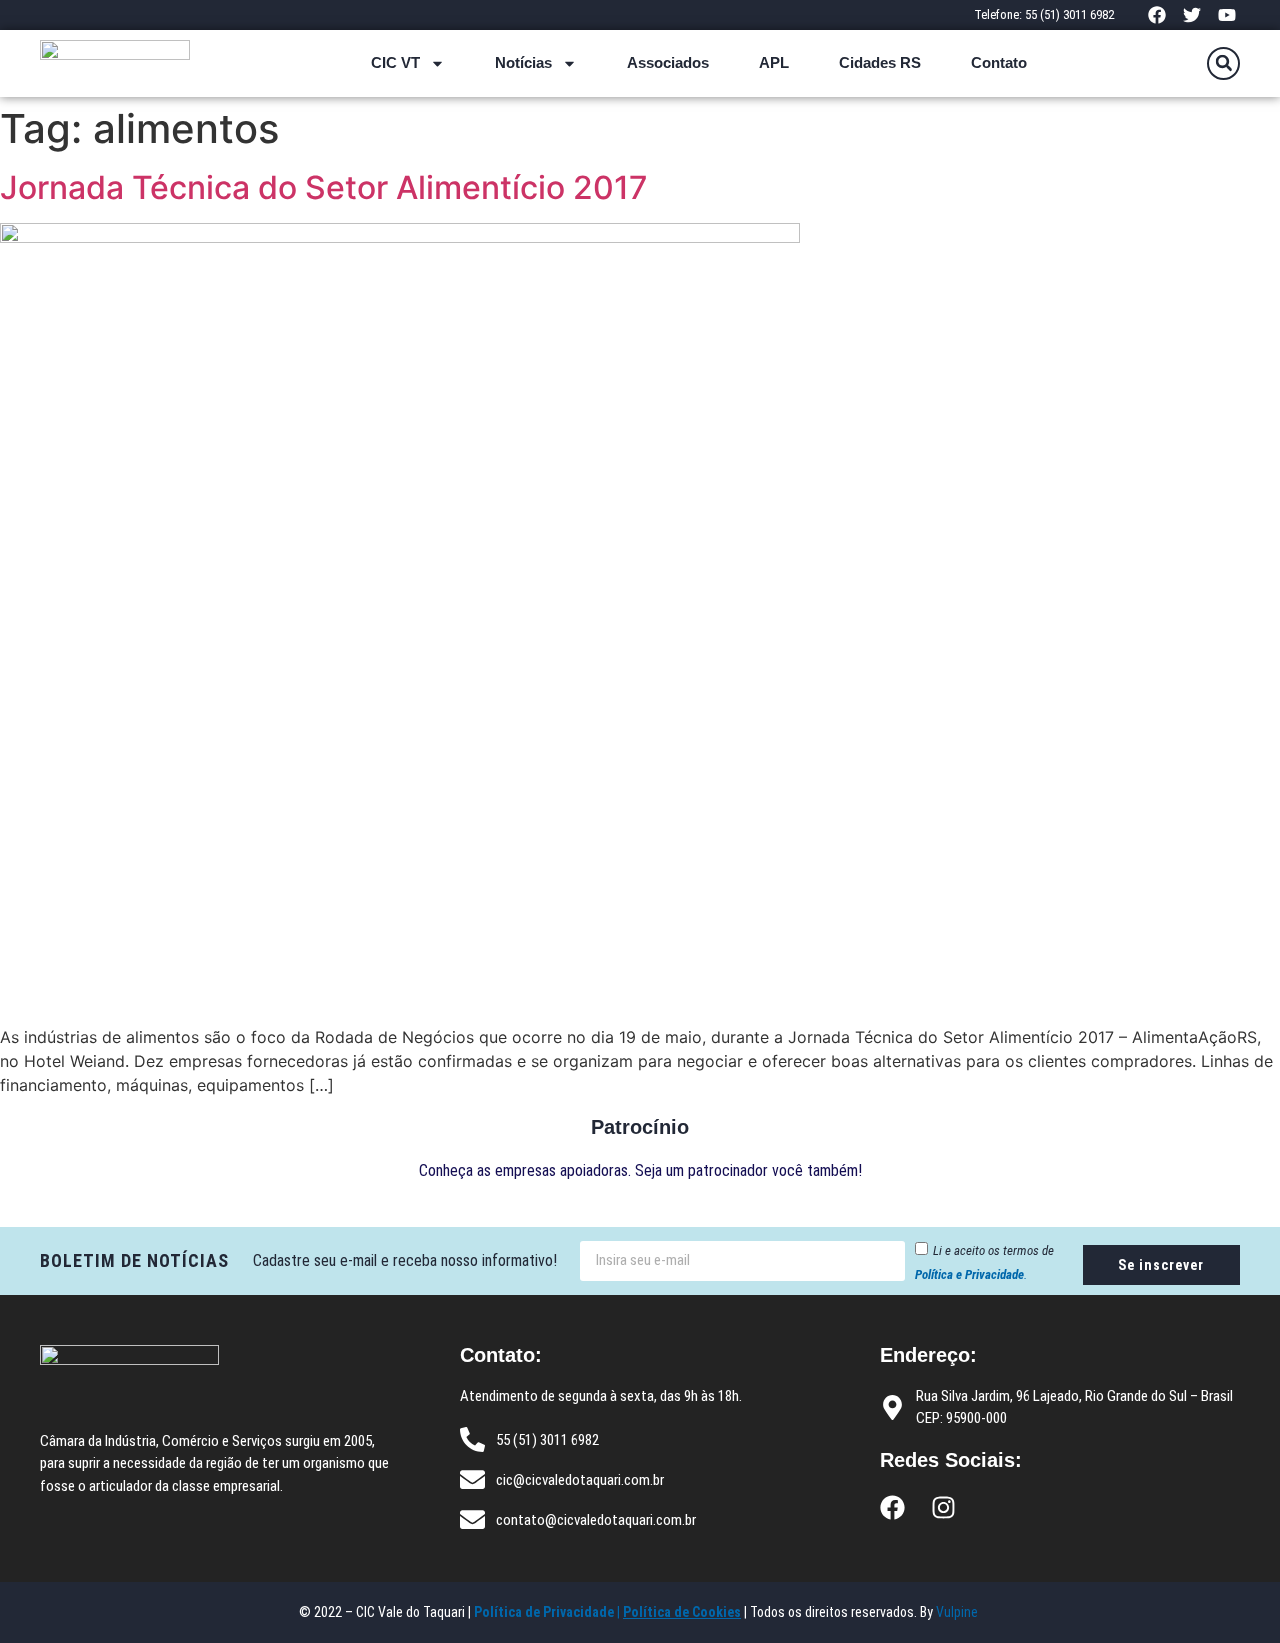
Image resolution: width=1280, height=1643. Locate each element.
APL (774, 62)
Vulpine (958, 1612)
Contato (999, 62)
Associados (668, 62)
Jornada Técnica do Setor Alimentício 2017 (324, 187)
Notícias (523, 62)
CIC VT (395, 62)
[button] (1223, 63)
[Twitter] (1192, 14)
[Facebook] (1156, 14)
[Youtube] (1227, 14)
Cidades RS (880, 62)
